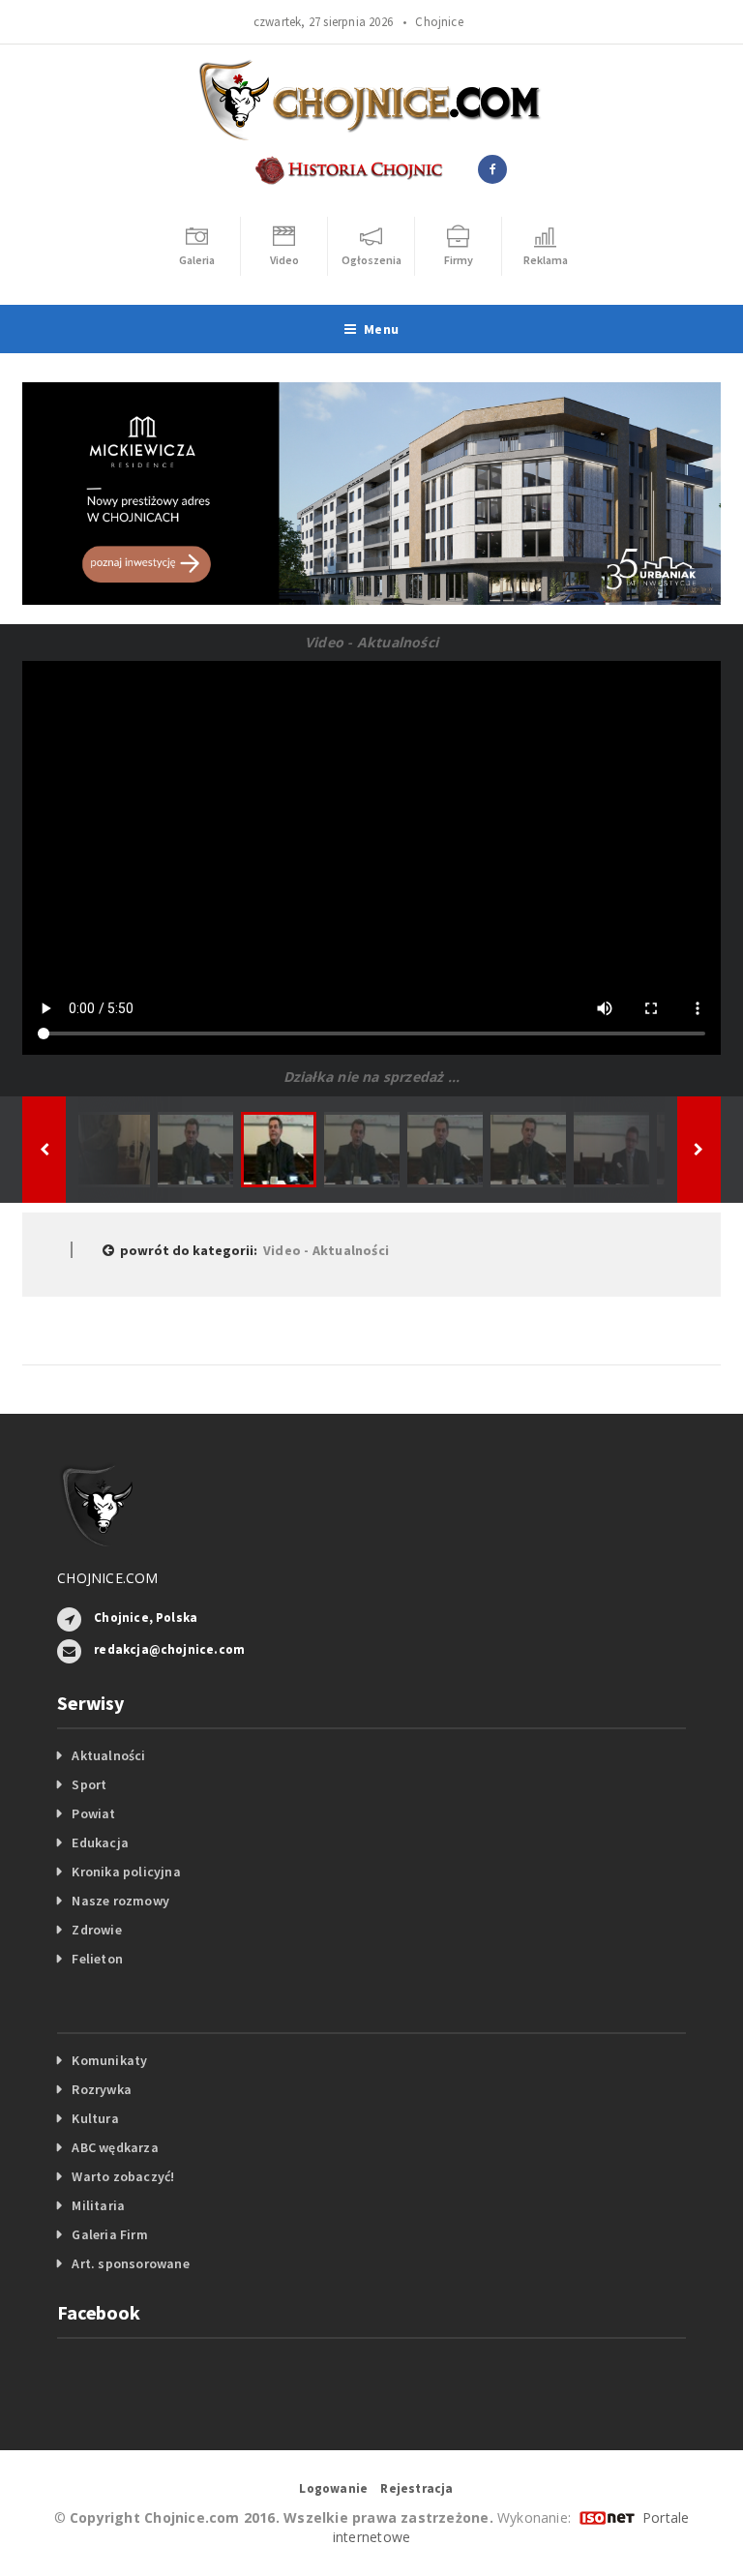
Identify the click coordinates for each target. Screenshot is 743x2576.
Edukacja (100, 1842)
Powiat (93, 1813)
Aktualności (108, 1755)
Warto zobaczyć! (123, 2176)
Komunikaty (109, 2060)
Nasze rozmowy (120, 1901)
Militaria (98, 2205)
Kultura (95, 2118)
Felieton (97, 1959)
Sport (89, 1784)
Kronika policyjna (126, 1872)
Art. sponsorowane (131, 2263)
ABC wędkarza (115, 2147)
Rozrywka (102, 2089)
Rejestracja (416, 2488)
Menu (381, 329)
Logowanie (333, 2488)
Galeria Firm (110, 2234)
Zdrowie (96, 1930)
